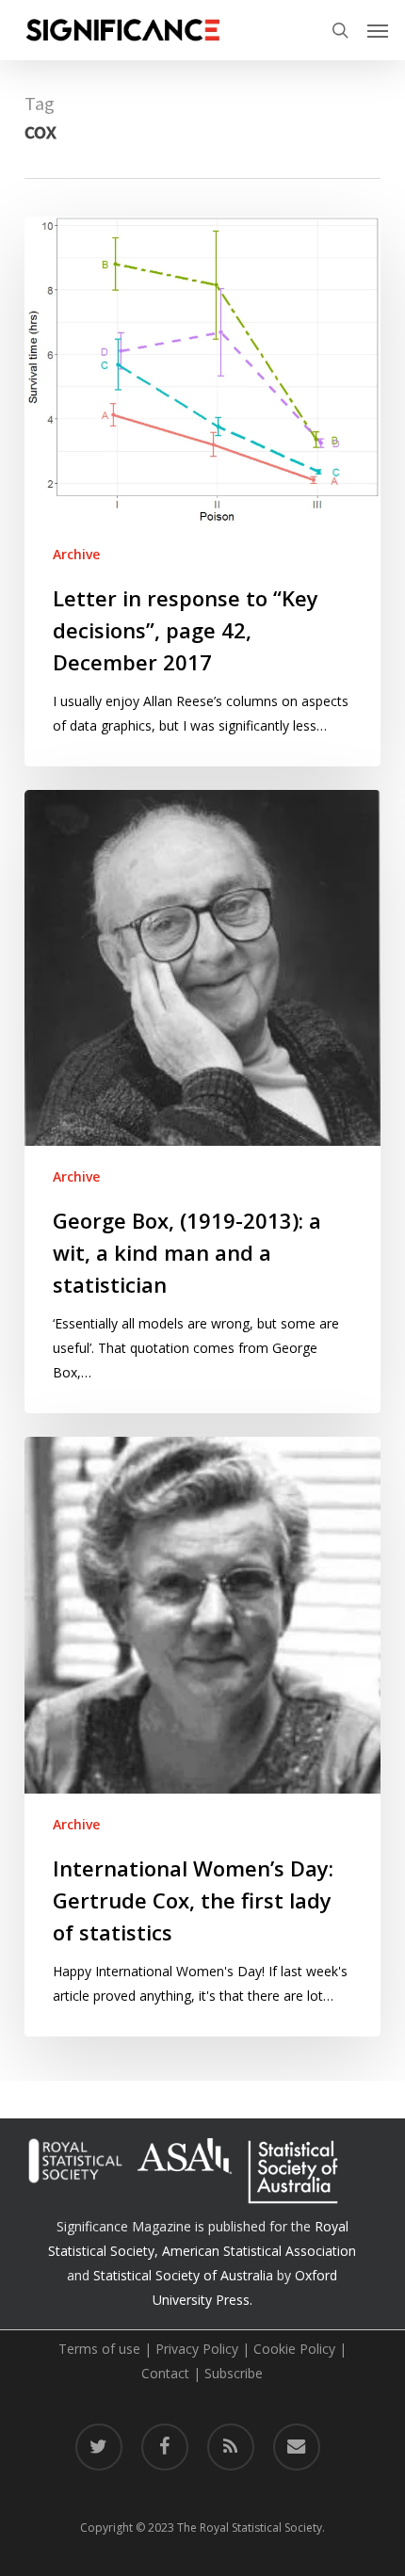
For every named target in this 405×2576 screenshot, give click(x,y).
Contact (165, 2373)
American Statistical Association (259, 2251)
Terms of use (99, 2349)
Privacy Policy (197, 2349)
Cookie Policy (294, 2349)
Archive (76, 554)
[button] (378, 30)
